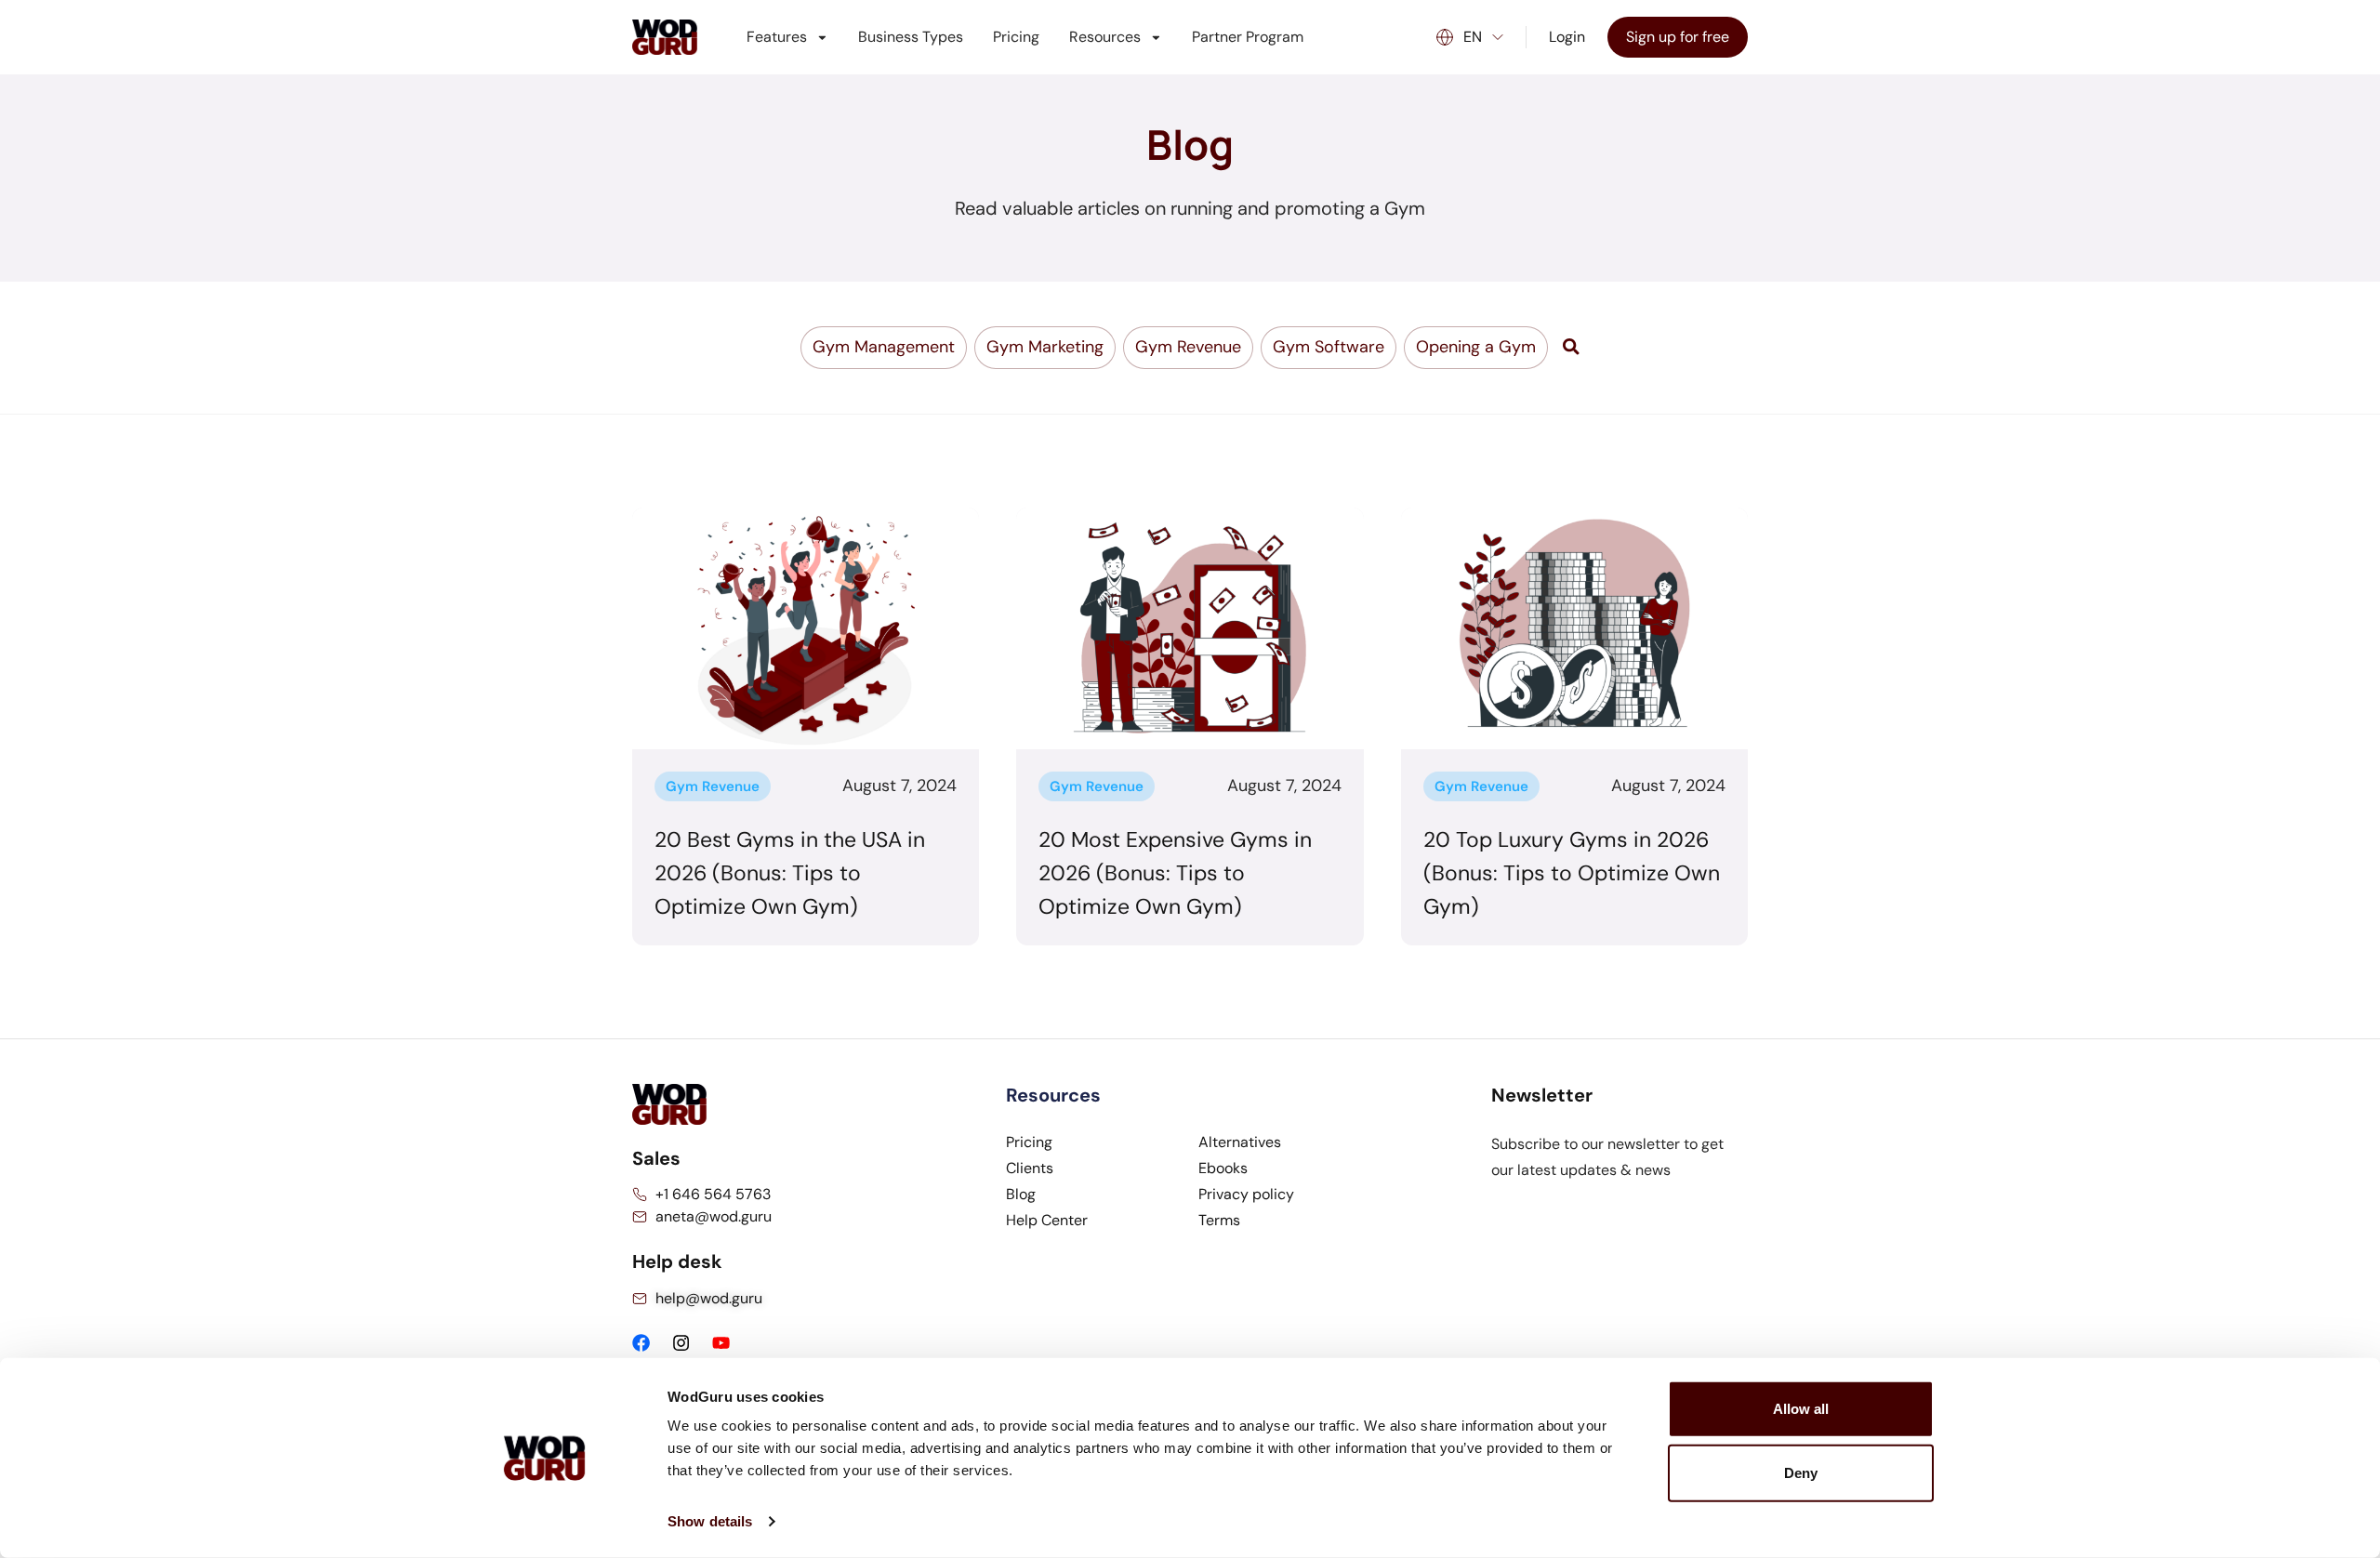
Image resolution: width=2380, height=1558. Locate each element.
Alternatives (1240, 1142)
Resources (1105, 37)
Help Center (1047, 1220)
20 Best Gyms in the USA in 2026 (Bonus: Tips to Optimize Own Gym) (790, 872)
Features (777, 37)
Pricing (1016, 37)
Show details (710, 1521)
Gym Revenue (713, 786)
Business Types (911, 37)
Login (1567, 37)
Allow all (1801, 1409)
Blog (1021, 1194)
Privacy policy (1246, 1194)
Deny (1801, 1473)
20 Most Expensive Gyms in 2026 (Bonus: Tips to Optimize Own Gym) (1175, 872)
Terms (1219, 1220)
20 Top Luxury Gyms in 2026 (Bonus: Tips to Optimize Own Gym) (1572, 872)
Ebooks (1223, 1168)
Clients (1030, 1168)
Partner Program (1248, 37)
